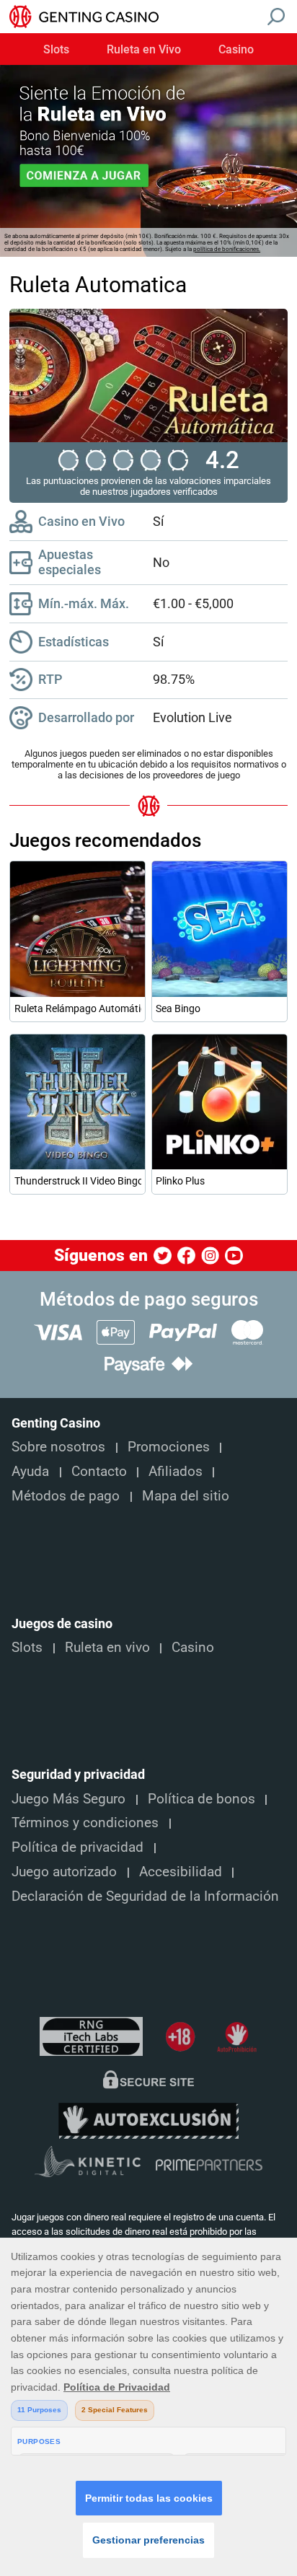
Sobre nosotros (58, 1447)
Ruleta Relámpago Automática (78, 1008)
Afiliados (176, 1472)
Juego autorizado (64, 1872)
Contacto (99, 1472)
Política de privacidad (77, 1847)
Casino (236, 50)
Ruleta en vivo (107, 1648)
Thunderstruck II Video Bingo (78, 1181)
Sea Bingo (178, 1008)
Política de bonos (201, 1799)
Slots (56, 50)
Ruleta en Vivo (144, 50)
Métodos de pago (66, 1496)
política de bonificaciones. (227, 249)
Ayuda (30, 1472)
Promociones (169, 1447)
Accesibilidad (181, 1872)
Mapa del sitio (186, 1496)
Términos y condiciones (85, 1823)
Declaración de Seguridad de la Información (145, 1896)
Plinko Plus (180, 1181)
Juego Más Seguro (68, 1799)
